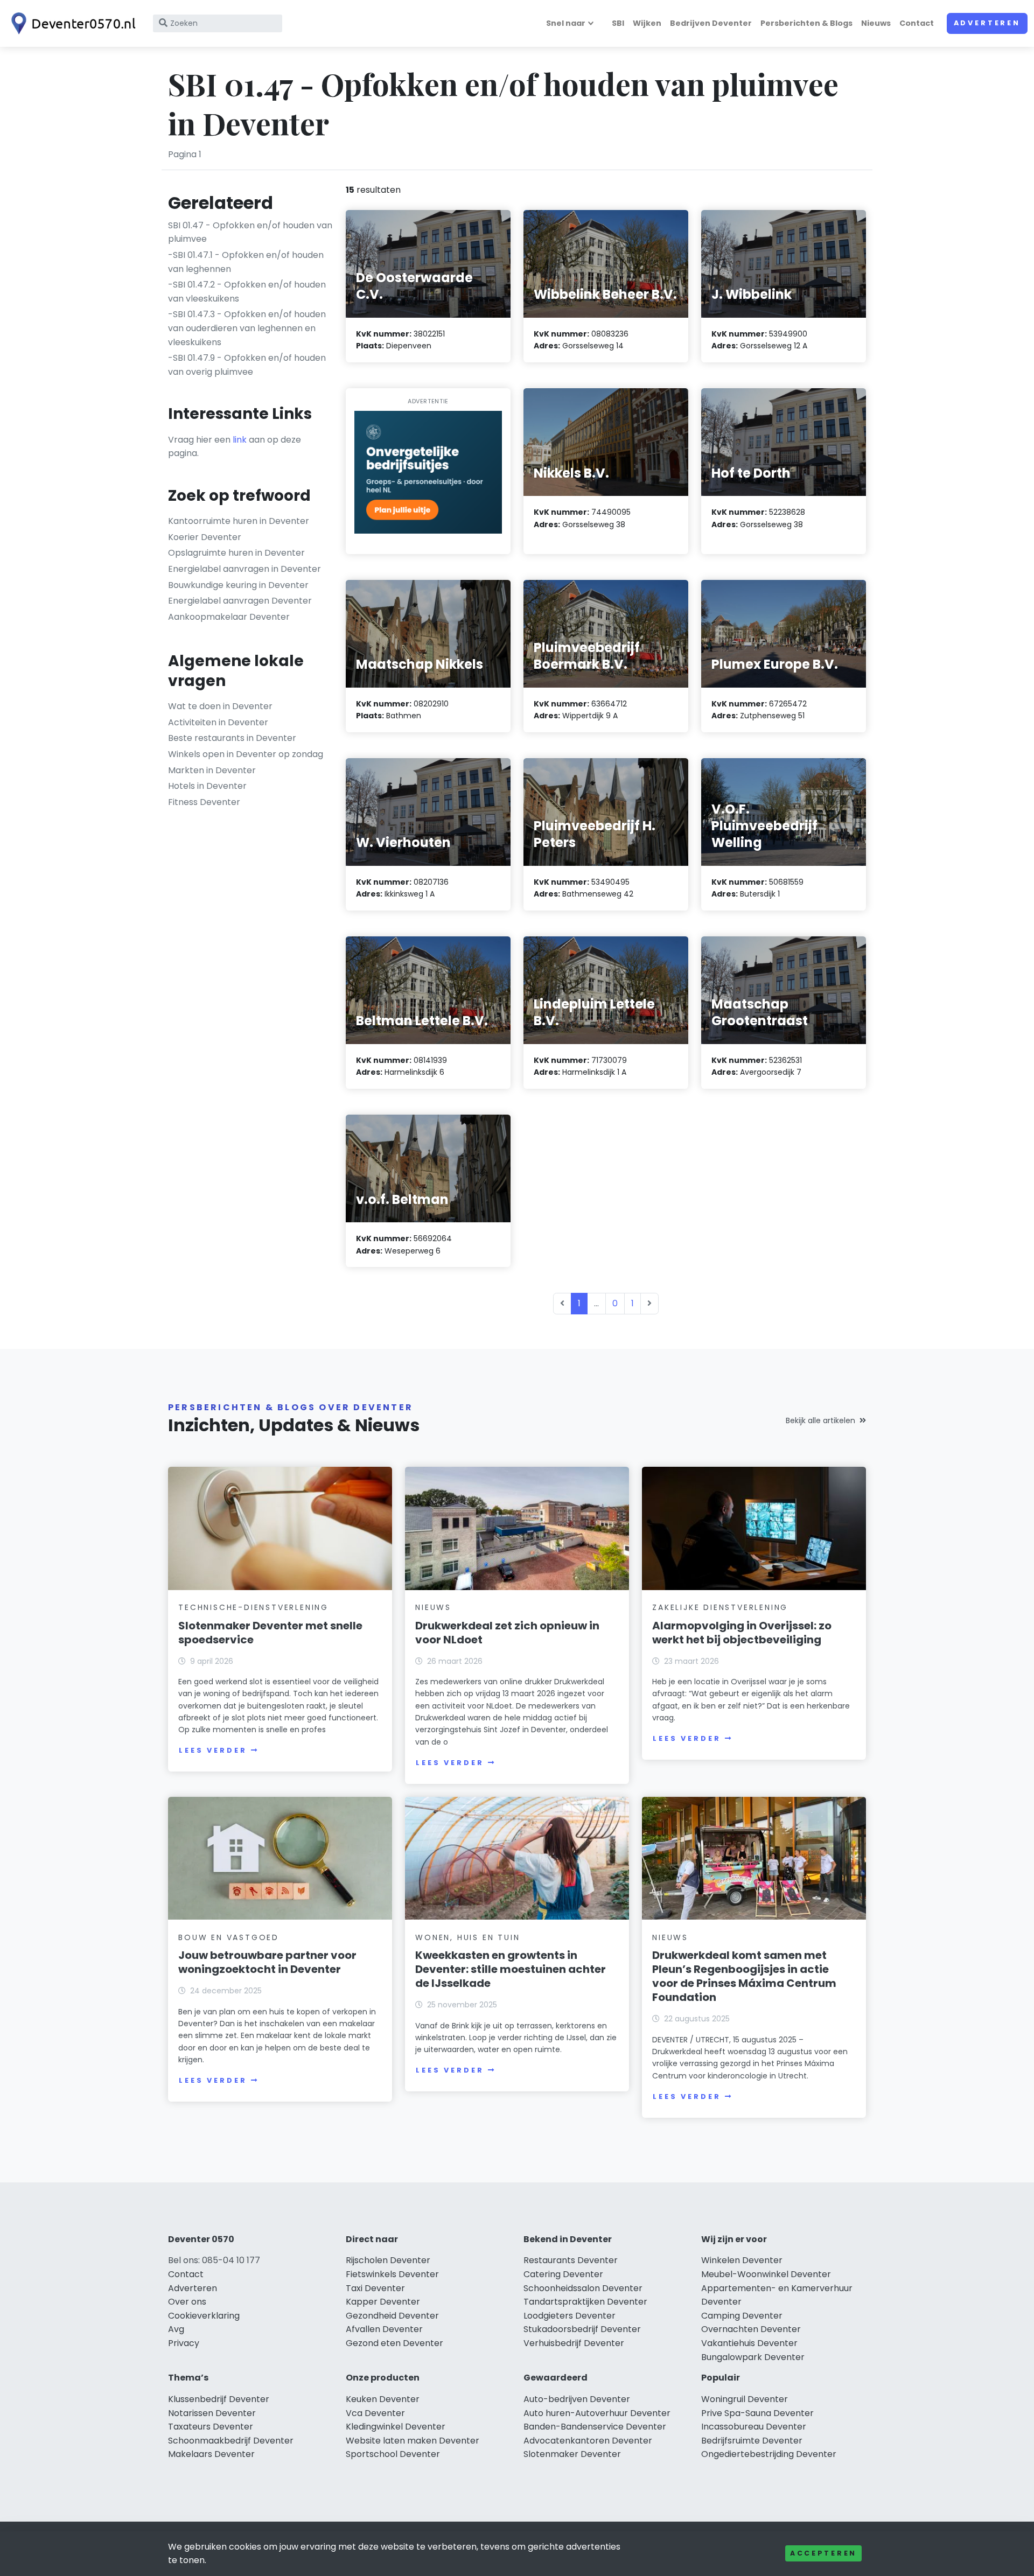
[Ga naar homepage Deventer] (71, 23)
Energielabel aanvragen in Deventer (244, 569)
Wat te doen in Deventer (220, 706)
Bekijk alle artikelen (820, 1420)
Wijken (647, 23)
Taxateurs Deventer (211, 2427)
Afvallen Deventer (384, 2329)
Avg (176, 2329)
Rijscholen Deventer (388, 2260)
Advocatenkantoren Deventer (588, 2441)
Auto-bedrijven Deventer (577, 2399)
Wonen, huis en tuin (467, 1937)
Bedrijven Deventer (711, 23)
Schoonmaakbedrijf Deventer (231, 2441)
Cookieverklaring (204, 2316)
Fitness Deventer (204, 802)
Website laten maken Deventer (413, 2441)
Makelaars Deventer (211, 2454)
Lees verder (213, 1750)
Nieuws (876, 23)
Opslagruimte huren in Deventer (236, 553)
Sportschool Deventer (393, 2454)
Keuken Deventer (383, 2399)
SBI (618, 23)
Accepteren (823, 2553)
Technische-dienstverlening (253, 1607)
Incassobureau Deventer (754, 2427)
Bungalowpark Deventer (753, 2357)
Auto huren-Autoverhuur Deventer (597, 2413)
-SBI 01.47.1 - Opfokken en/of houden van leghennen (246, 262)
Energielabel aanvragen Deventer (240, 601)
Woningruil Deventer (745, 2399)
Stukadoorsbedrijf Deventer (582, 2329)
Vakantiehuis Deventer (749, 2343)
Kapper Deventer (383, 2302)
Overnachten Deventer (751, 2329)
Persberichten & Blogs (806, 23)
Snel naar (566, 23)
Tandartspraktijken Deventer (585, 2302)
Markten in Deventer (212, 770)
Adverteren (987, 23)
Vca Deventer (375, 2413)
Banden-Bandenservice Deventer (595, 2427)
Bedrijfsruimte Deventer (752, 2441)
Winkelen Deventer (742, 2260)
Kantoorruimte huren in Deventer (239, 521)
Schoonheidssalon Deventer (583, 2288)
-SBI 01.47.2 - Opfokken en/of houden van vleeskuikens (247, 292)
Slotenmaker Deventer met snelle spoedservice (270, 1633)
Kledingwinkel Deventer (396, 2427)
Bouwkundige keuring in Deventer (238, 585)
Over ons (187, 2302)
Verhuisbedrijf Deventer (574, 2343)
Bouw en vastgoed (229, 1937)
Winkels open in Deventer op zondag (246, 754)
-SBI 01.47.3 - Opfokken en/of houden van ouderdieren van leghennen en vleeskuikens (247, 328)
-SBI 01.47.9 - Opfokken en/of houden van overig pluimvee (247, 365)
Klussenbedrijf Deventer (219, 2399)
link (240, 440)
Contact (917, 23)
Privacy (184, 2343)
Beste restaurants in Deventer (232, 738)
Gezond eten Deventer (394, 2343)
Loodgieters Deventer (570, 2316)
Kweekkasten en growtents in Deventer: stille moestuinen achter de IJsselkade (511, 1969)
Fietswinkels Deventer (392, 2274)
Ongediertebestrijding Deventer (769, 2454)
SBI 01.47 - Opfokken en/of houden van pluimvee (250, 232)
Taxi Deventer (375, 2288)
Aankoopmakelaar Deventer (229, 617)
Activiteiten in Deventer (218, 722)
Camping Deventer (742, 2316)
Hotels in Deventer (207, 786)
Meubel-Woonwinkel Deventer (766, 2274)
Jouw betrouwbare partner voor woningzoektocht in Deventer (267, 1962)
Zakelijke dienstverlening (720, 1607)
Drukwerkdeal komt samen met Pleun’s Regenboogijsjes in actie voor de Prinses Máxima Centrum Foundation (744, 1976)
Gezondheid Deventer (392, 2316)
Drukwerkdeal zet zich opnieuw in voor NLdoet (507, 1633)
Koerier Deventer (205, 537)
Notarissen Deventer (212, 2413)
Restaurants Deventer (571, 2260)
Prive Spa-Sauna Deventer (757, 2413)
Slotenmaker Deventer (572, 2454)
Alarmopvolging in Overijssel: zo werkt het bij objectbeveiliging (742, 1633)
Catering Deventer (563, 2274)
